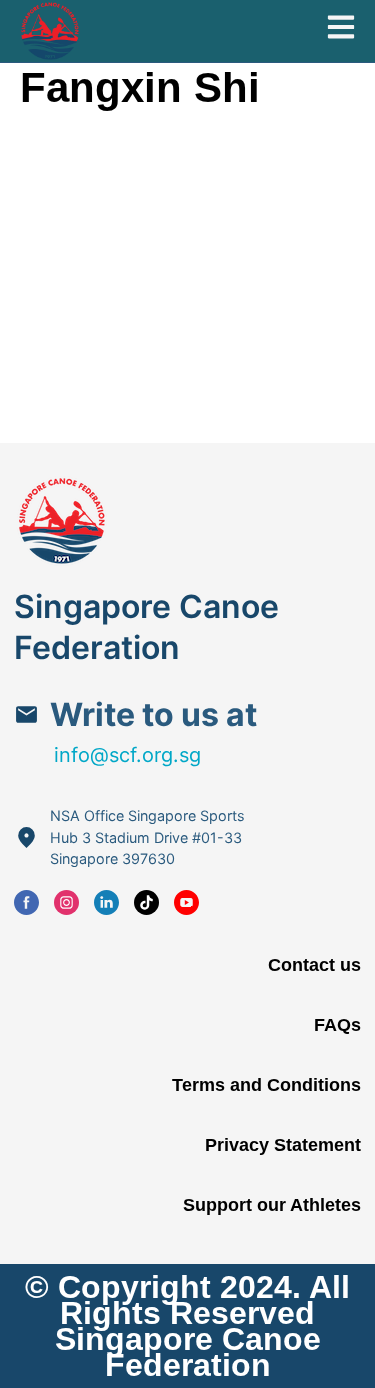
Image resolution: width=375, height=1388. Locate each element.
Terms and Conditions (266, 1085)
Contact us (314, 965)
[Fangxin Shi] (135, 119)
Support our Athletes (272, 1205)
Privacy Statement (283, 1145)
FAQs (337, 1025)
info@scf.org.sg (127, 755)
